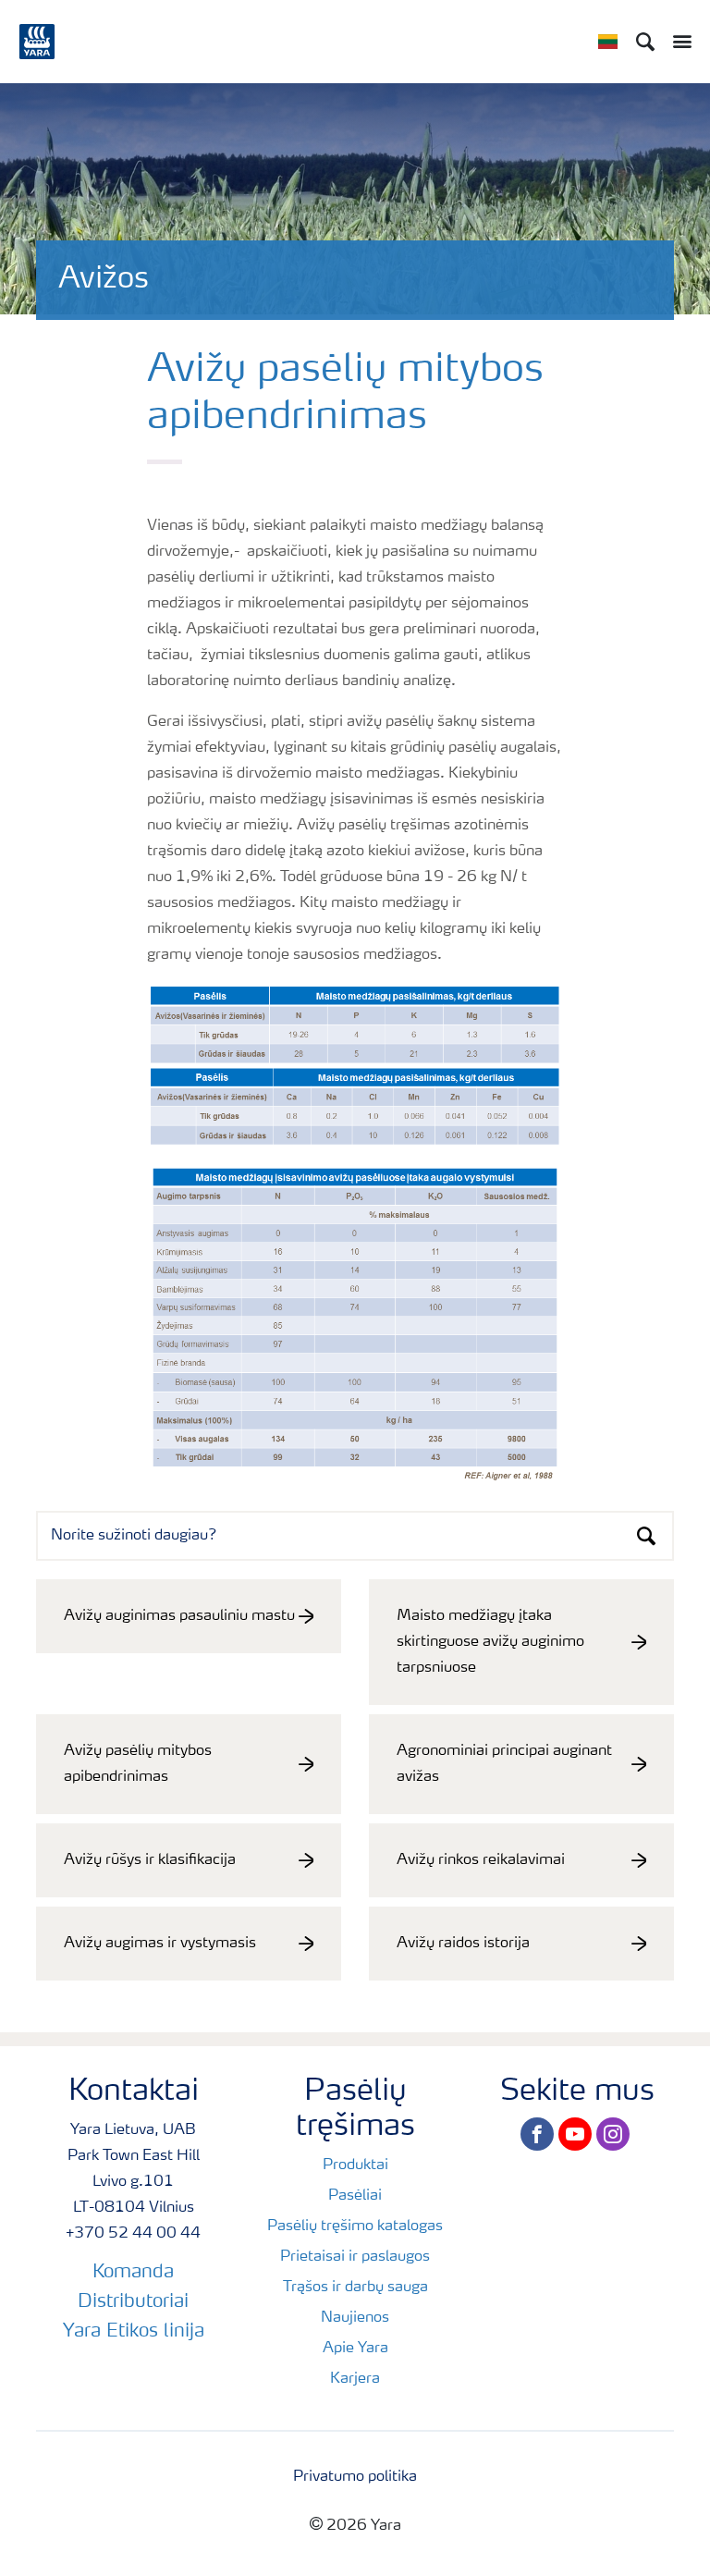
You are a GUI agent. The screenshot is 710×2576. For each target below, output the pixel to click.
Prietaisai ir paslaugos (355, 2257)
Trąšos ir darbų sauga (355, 2288)
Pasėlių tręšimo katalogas (355, 2226)
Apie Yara (355, 2349)
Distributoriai (133, 2302)
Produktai (355, 2165)
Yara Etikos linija (134, 2332)
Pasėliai (355, 2196)
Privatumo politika (355, 2477)
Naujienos (355, 2318)
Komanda (133, 2273)
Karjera (355, 2379)
